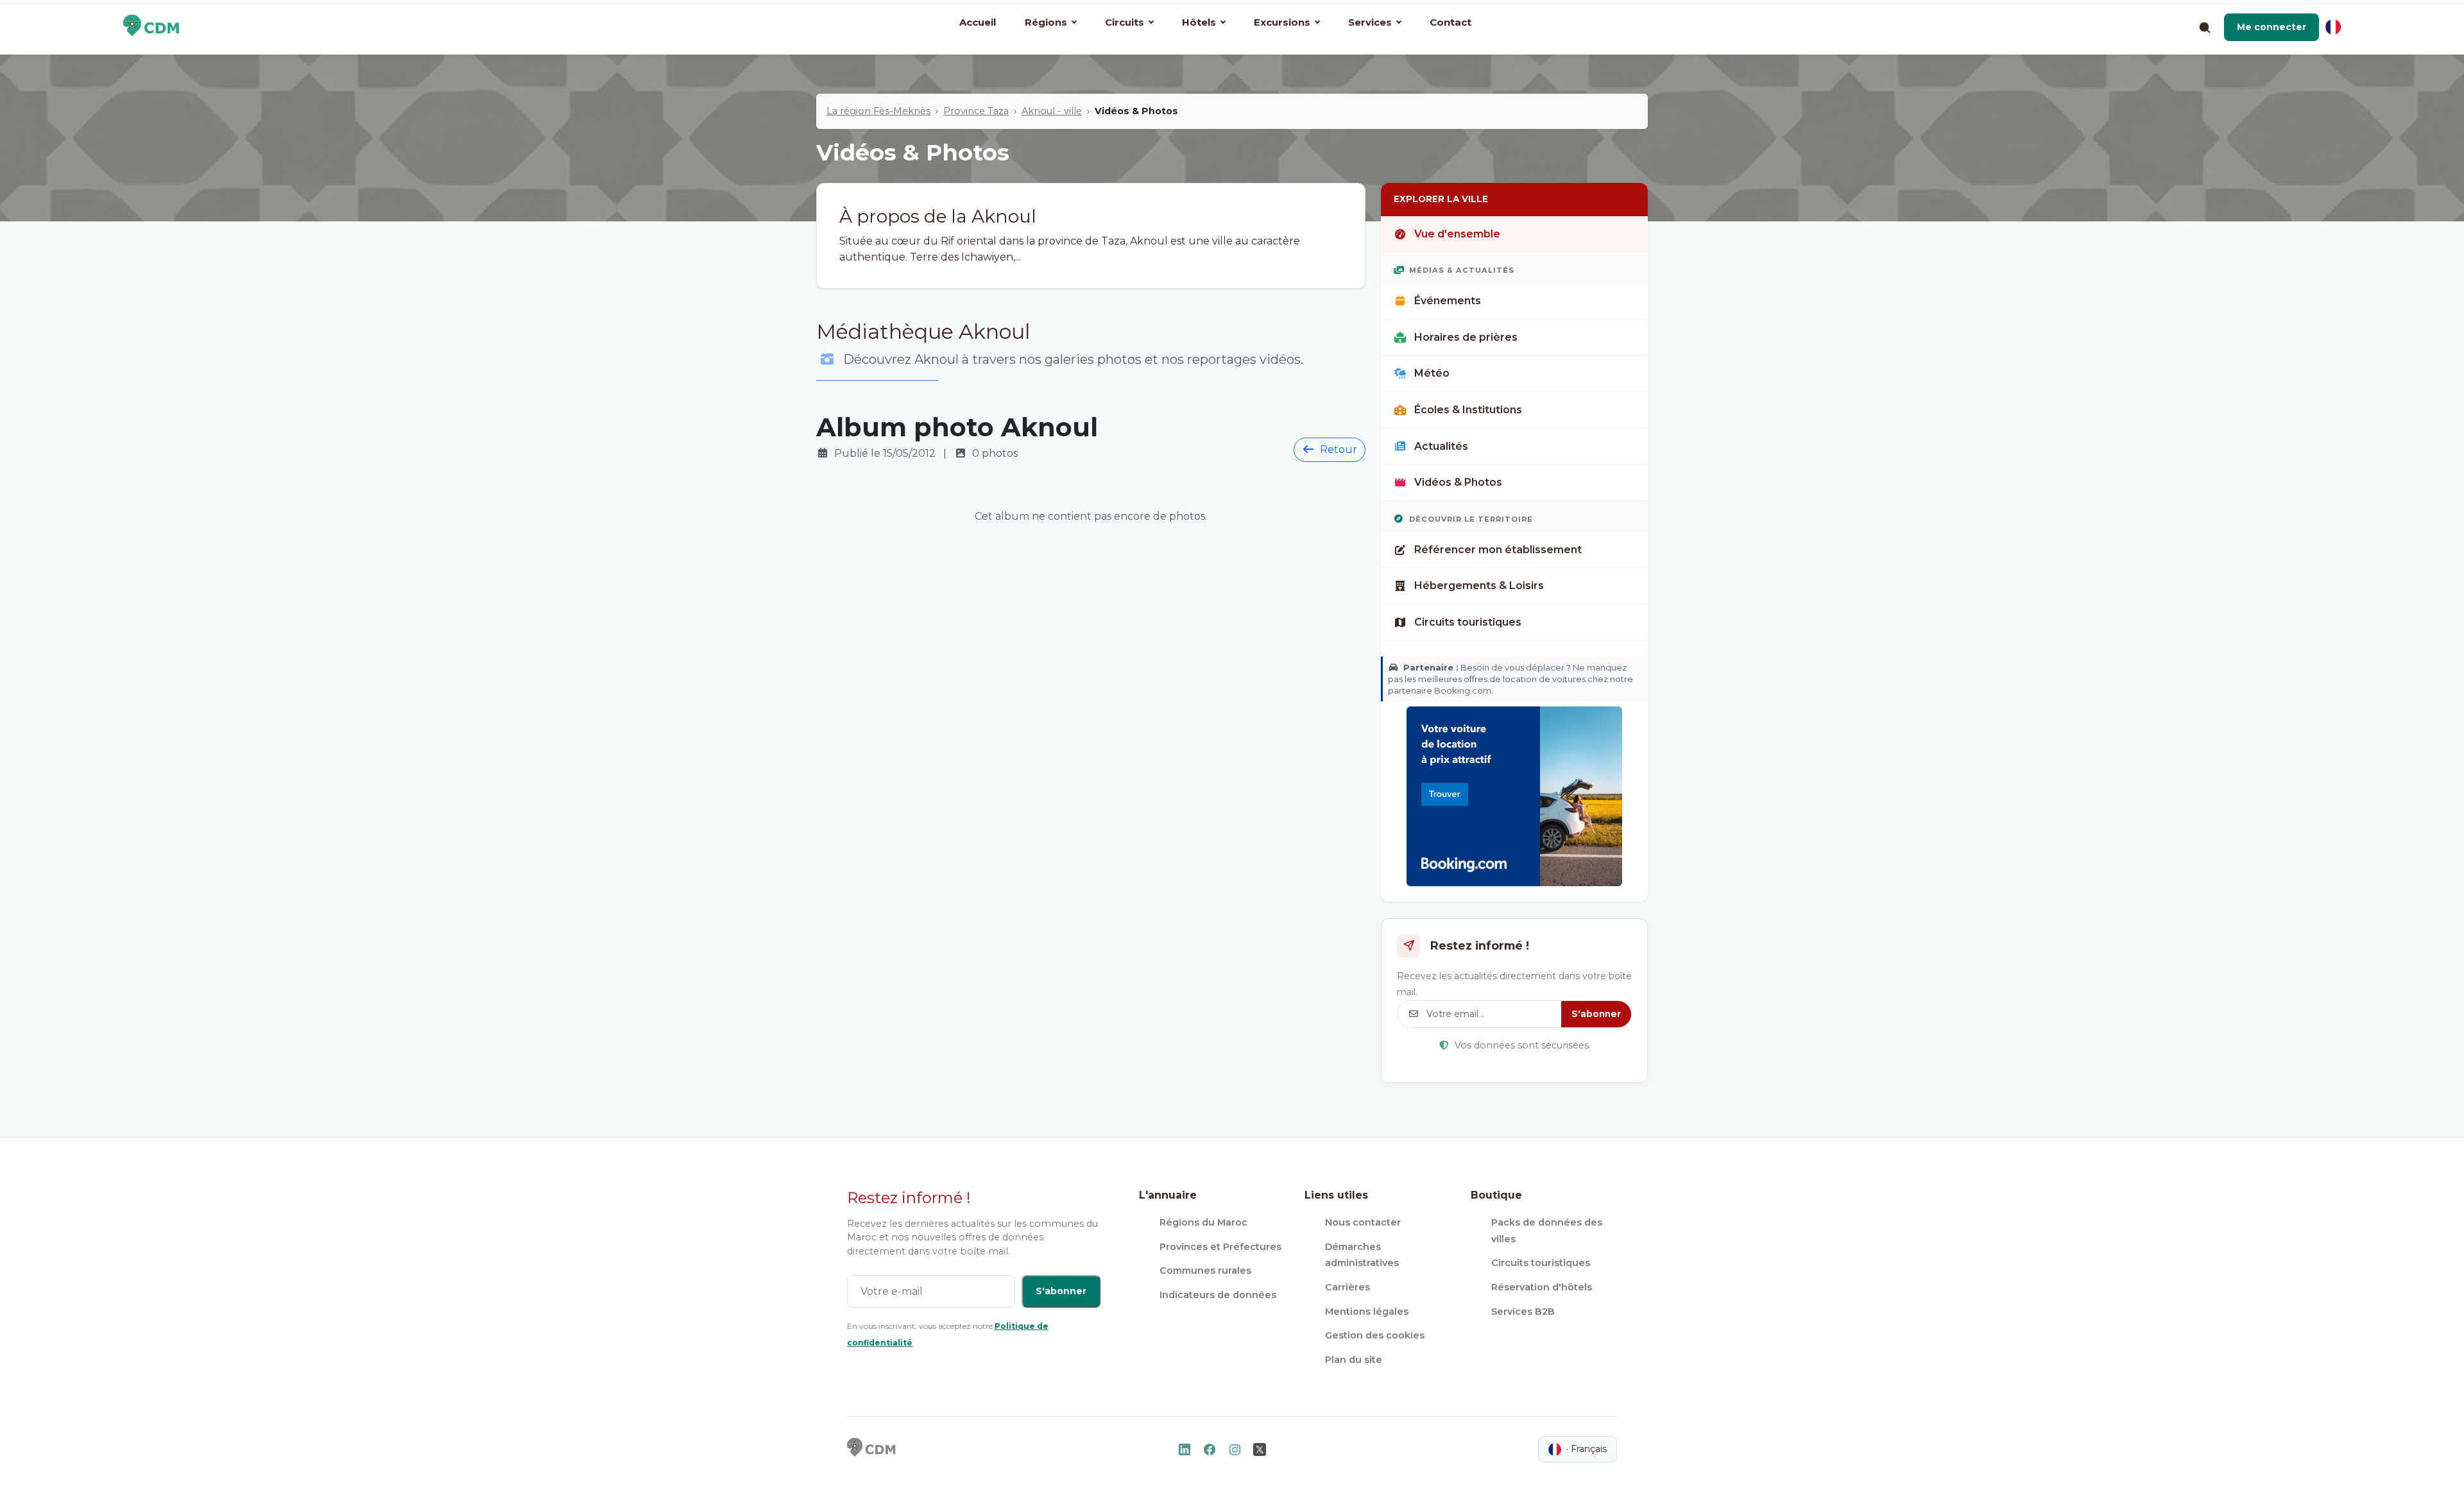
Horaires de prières (1466, 337)
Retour (1339, 449)
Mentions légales (1367, 1312)
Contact (1450, 22)
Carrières (1347, 1287)
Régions (1046, 22)
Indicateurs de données (1218, 1295)
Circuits (1125, 22)
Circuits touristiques (1468, 622)
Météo (1432, 373)
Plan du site (1354, 1360)
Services (1370, 22)
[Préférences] (2333, 27)
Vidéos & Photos (1458, 482)
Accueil (978, 22)
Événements (1448, 301)
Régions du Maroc (1203, 1222)
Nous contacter (1363, 1222)
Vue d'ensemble (1457, 234)
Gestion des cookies (1375, 1335)
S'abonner (1596, 1014)
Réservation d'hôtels (1542, 1287)
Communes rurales (1205, 1270)
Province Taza (976, 111)
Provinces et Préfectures (1220, 1247)
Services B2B (1523, 1312)
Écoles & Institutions (1468, 410)
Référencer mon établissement (1498, 550)
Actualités (1441, 446)
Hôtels (1199, 22)
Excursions (1282, 22)
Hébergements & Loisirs (1479, 586)
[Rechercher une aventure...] (2204, 27)
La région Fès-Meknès (878, 111)
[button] (2271, 27)
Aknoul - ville (1052, 111)
